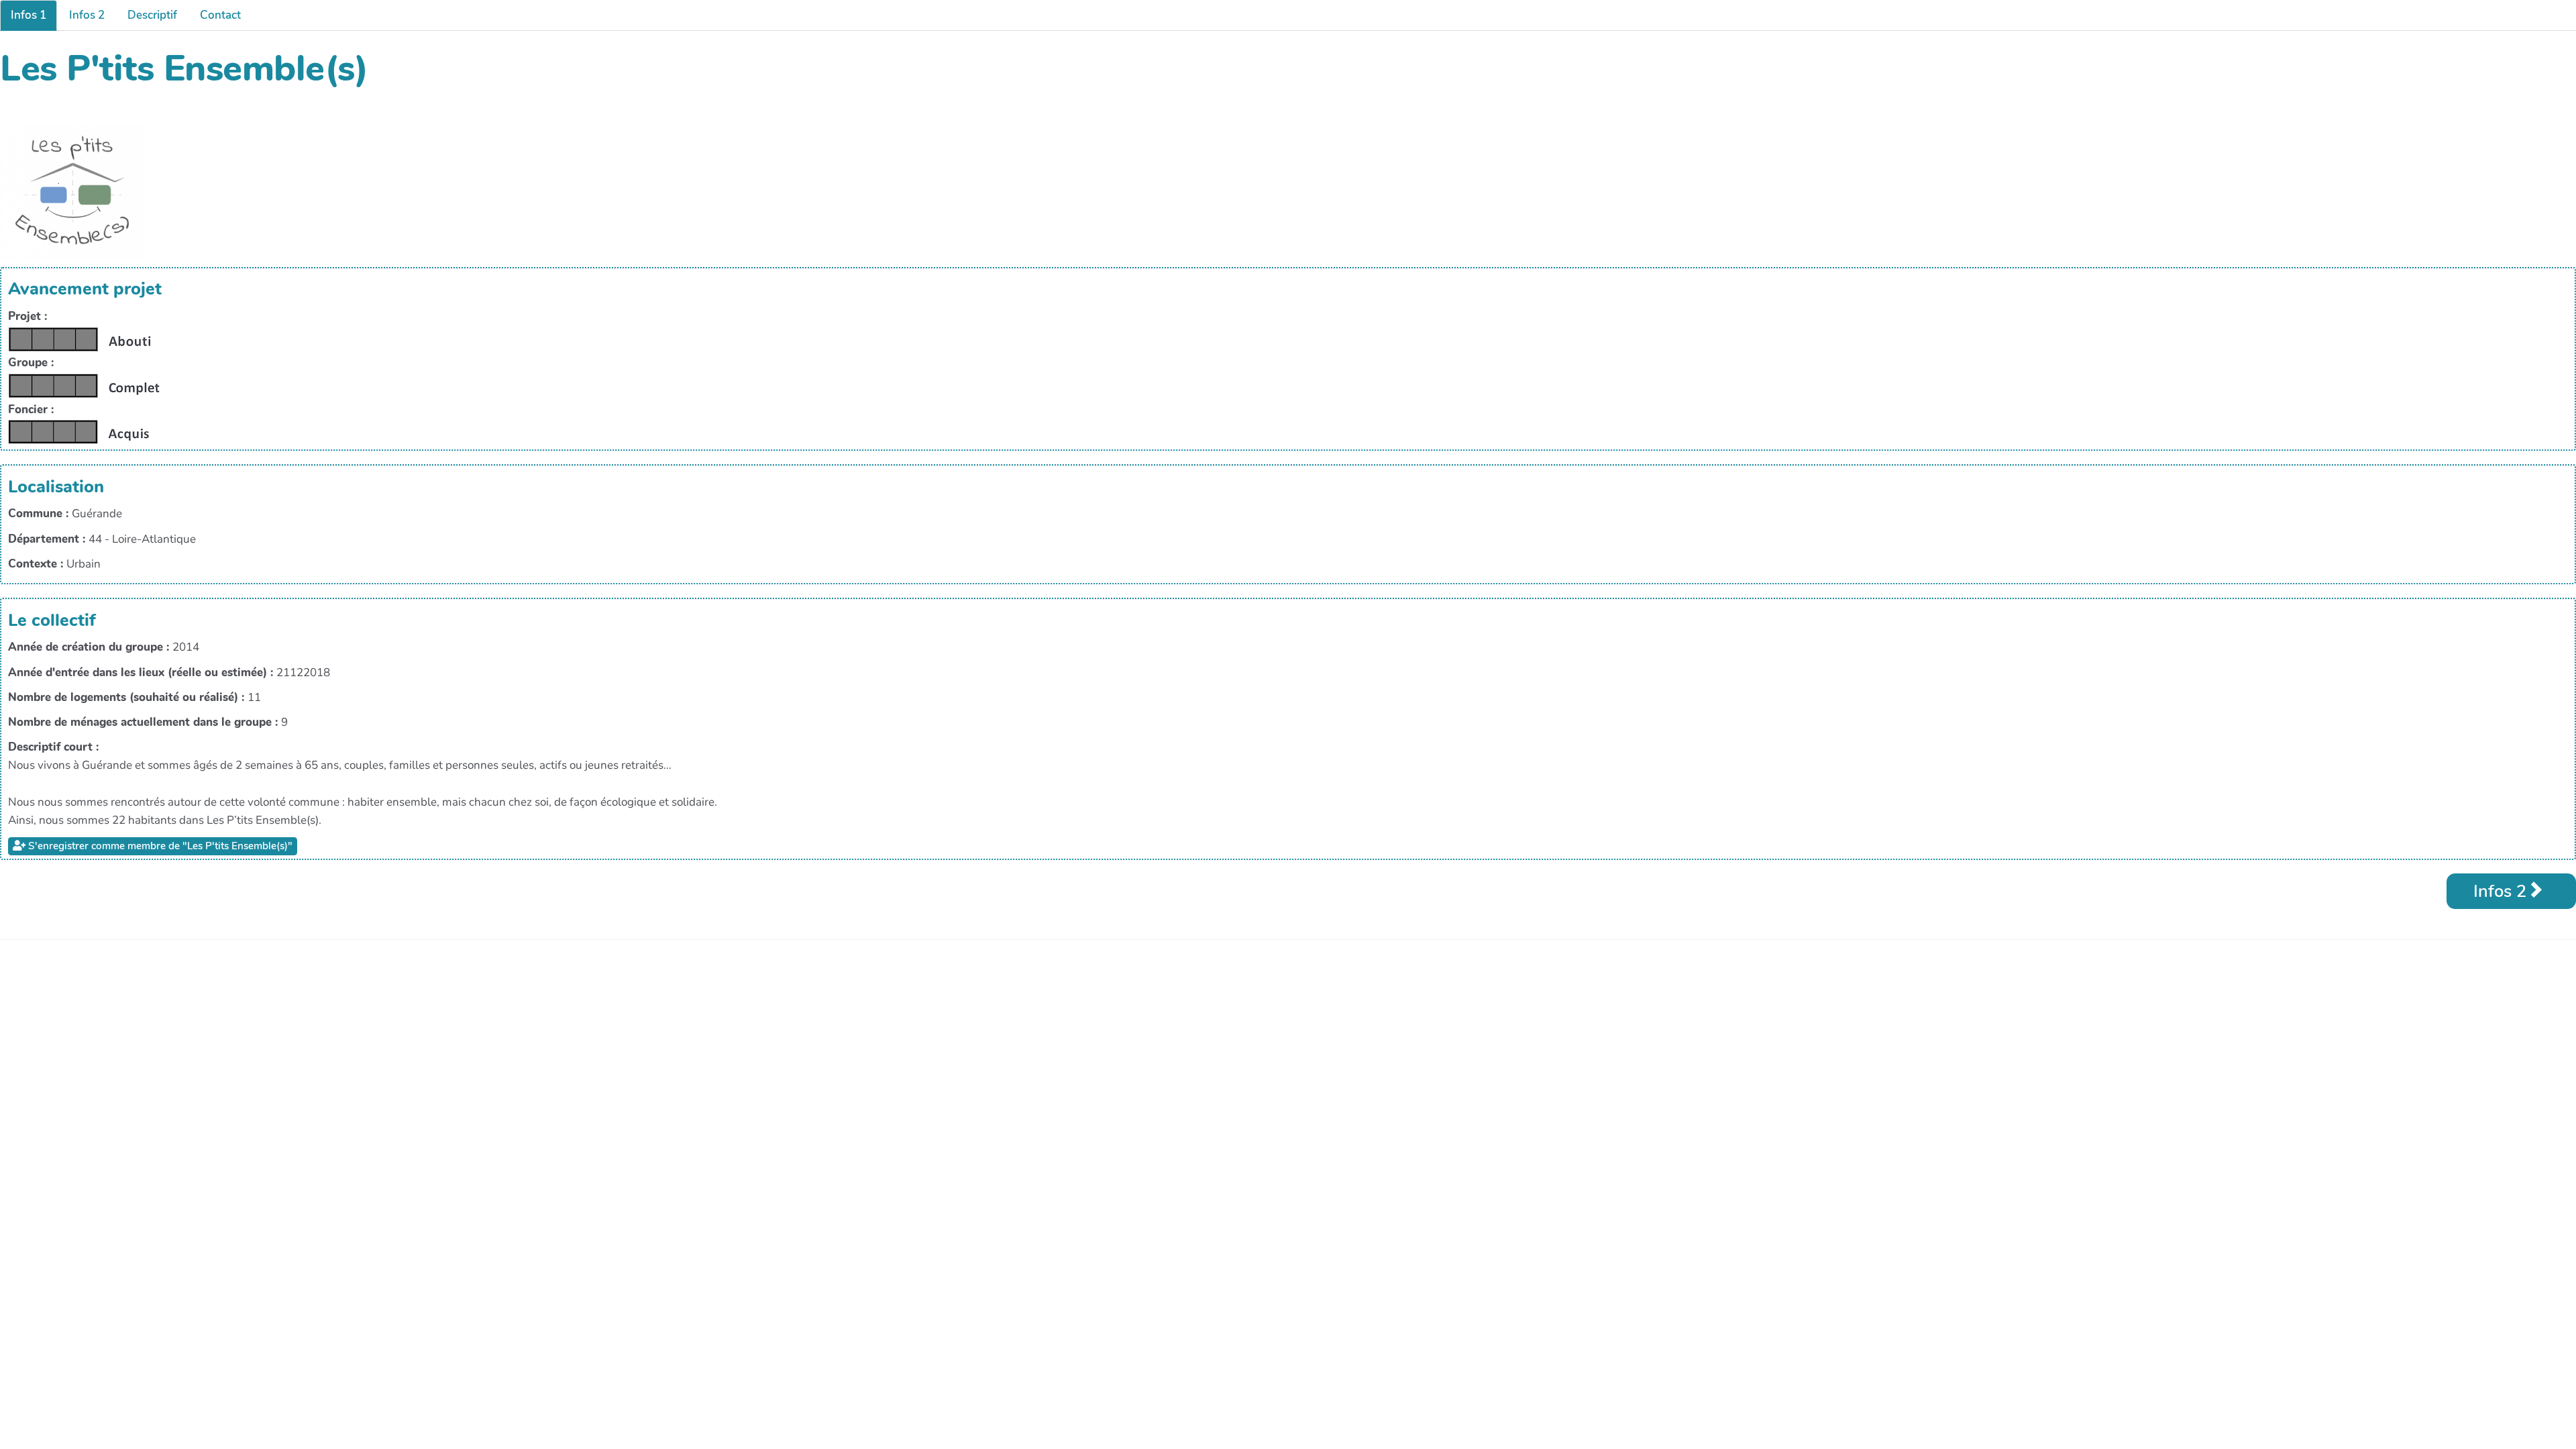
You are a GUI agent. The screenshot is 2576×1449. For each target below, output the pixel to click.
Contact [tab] (220, 15)
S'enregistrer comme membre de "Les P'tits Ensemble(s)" (159, 846)
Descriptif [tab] (152, 15)
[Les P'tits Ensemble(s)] (72, 192)
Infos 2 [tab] (87, 15)
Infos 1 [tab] (29, 15)
